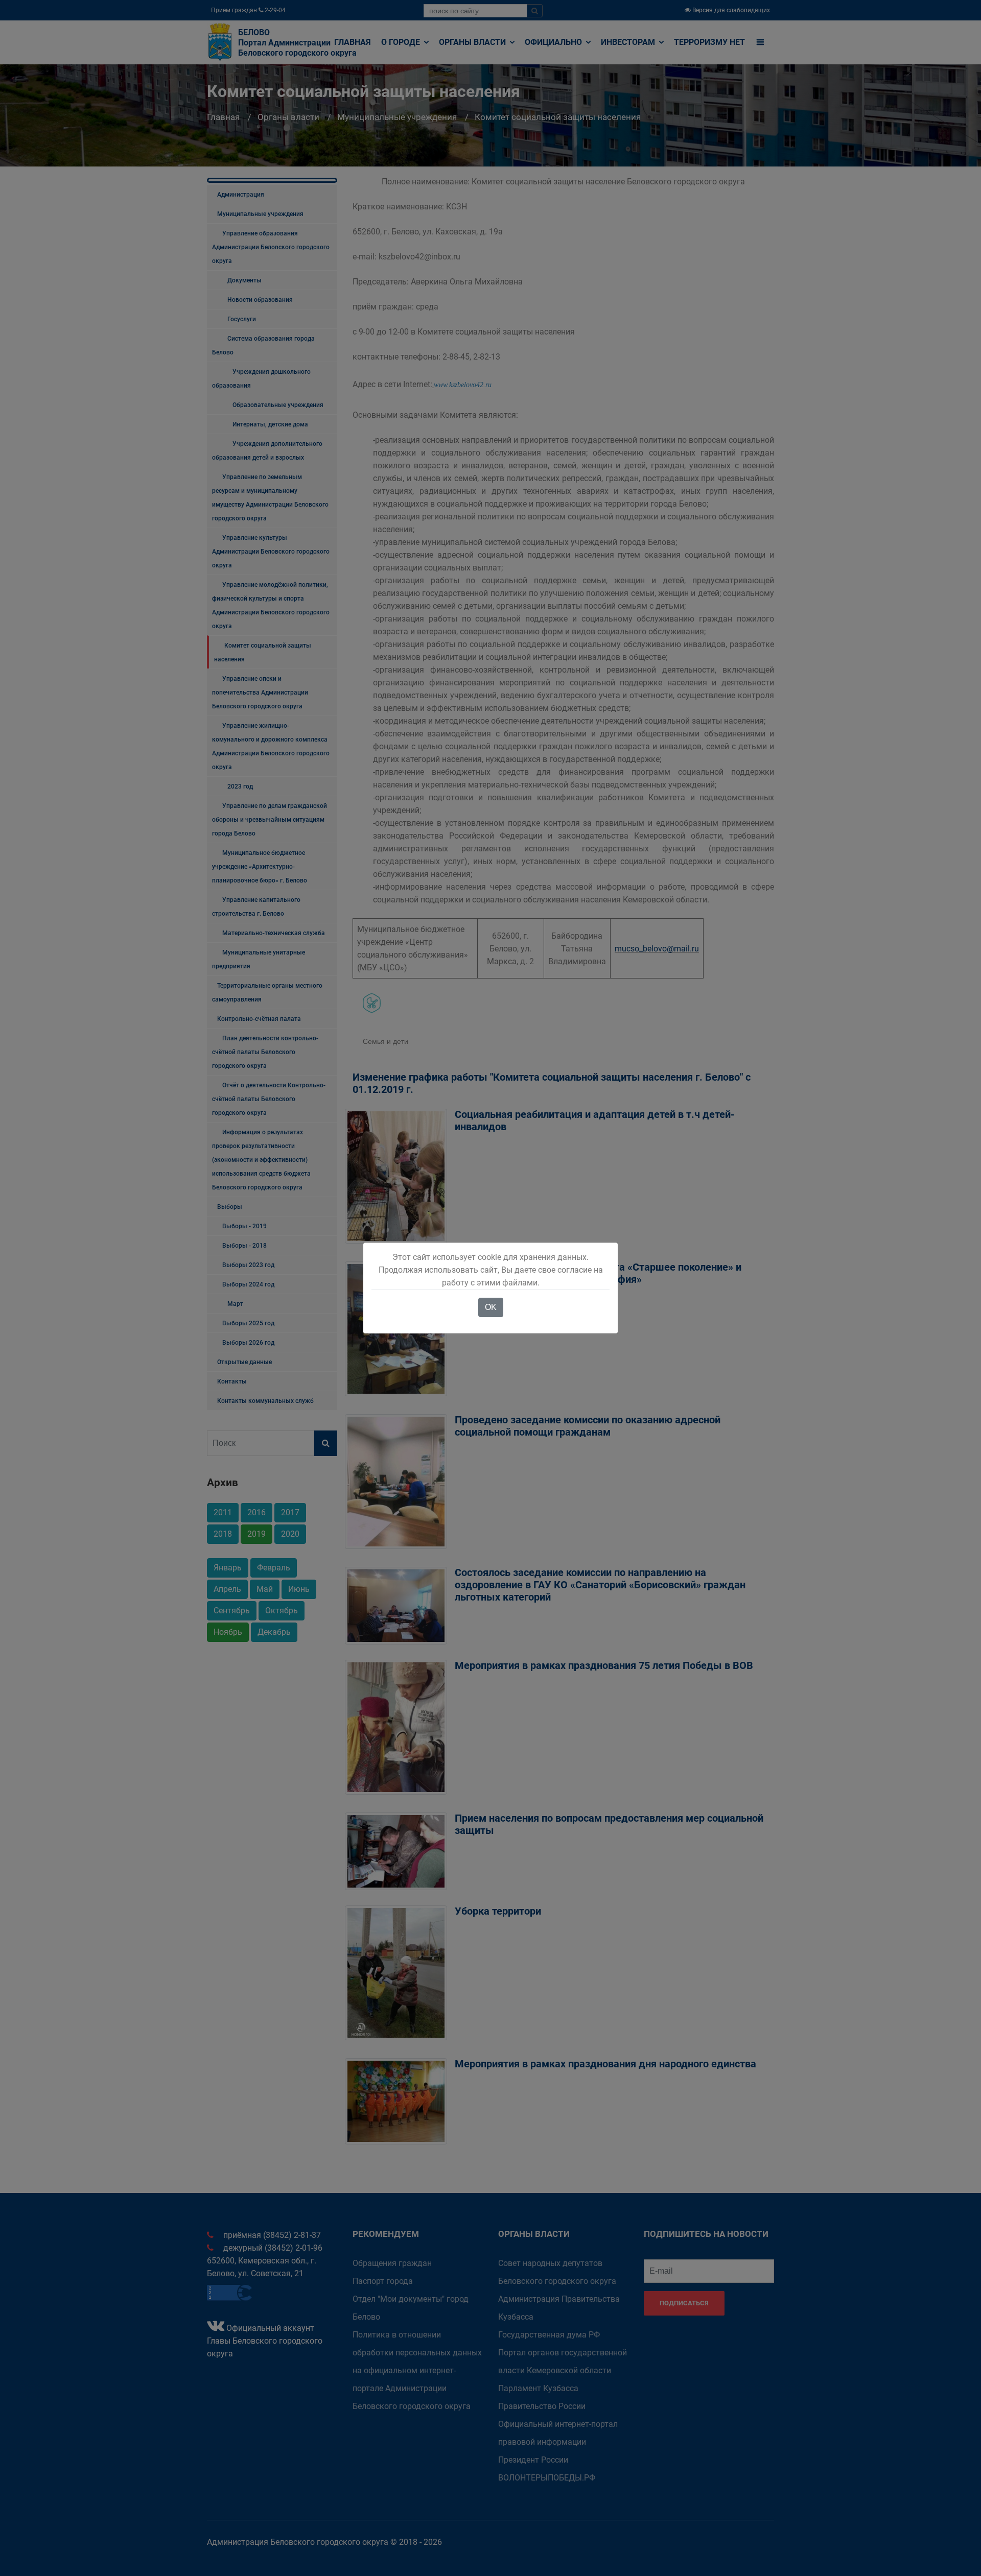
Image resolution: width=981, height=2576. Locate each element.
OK (491, 1307)
